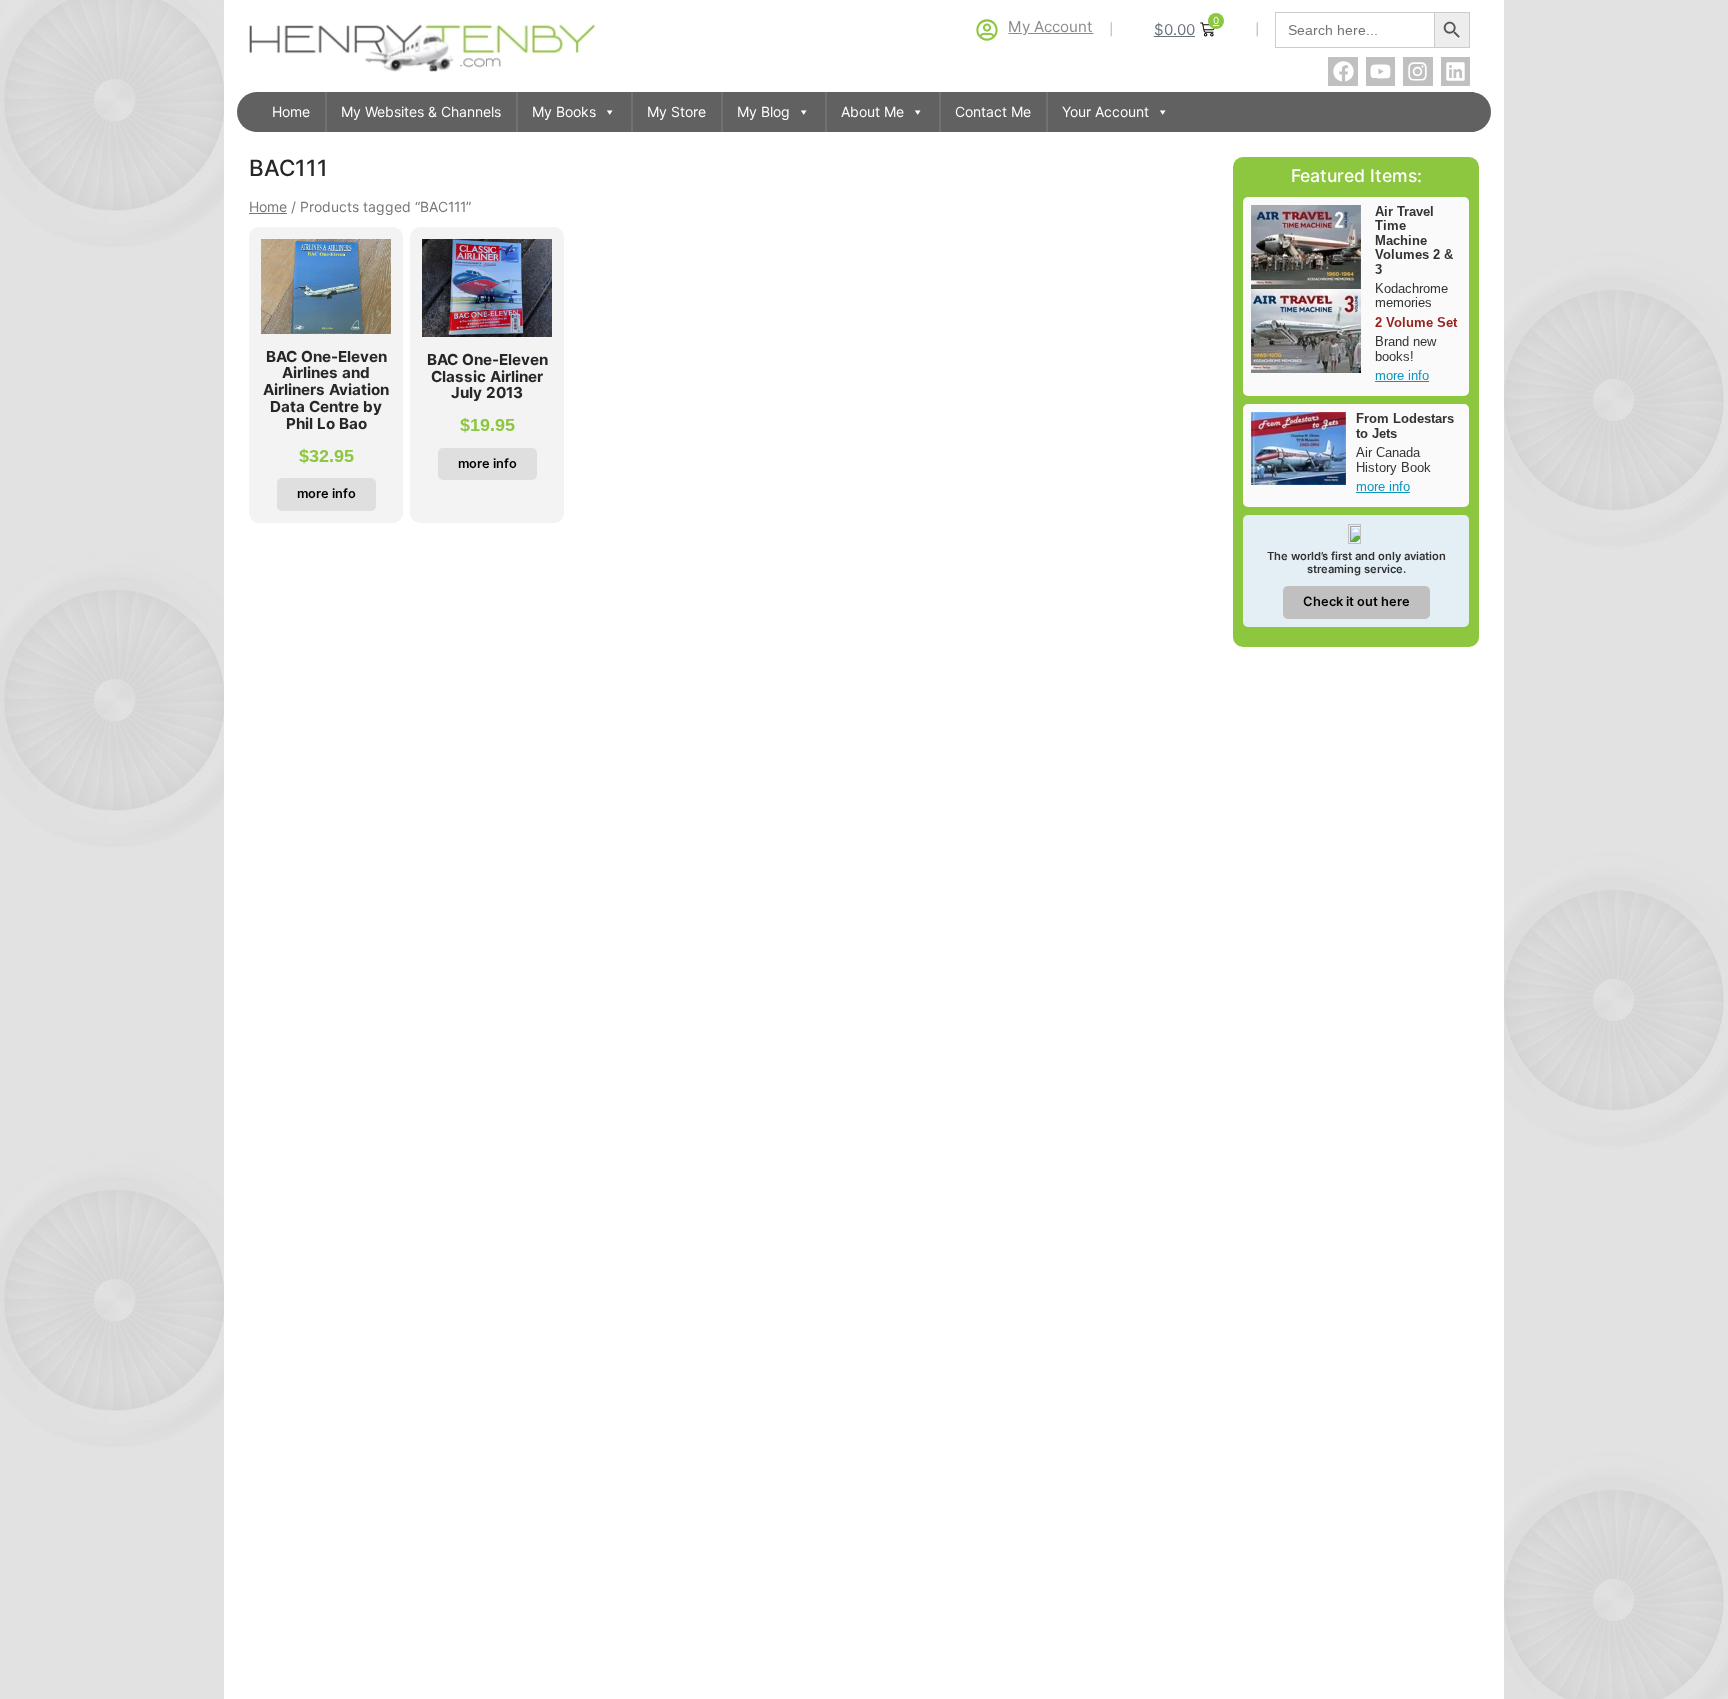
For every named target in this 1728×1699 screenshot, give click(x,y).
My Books (564, 111)
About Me (872, 111)
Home (291, 111)
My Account (1050, 26)
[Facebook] (1342, 71)
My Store (676, 111)
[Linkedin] (1455, 71)
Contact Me (993, 111)
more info (1402, 375)
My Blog (763, 111)
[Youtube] (1380, 71)
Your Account (1105, 111)
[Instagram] (1417, 71)
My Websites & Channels (421, 111)
